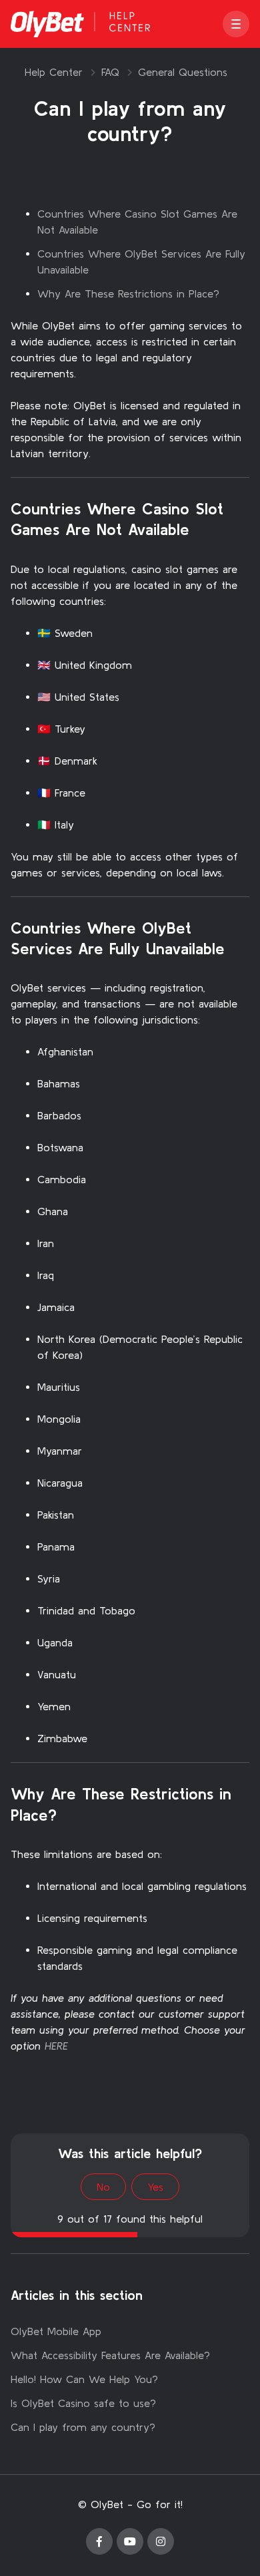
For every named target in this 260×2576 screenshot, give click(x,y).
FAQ (110, 72)
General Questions (183, 72)
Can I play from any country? (83, 2427)
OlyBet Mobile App (56, 2331)
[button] (236, 24)
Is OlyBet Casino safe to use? (83, 2403)
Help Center (54, 72)
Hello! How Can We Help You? (84, 2379)
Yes (155, 2187)
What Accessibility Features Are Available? (110, 2355)
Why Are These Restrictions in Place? (128, 293)
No (103, 2187)
